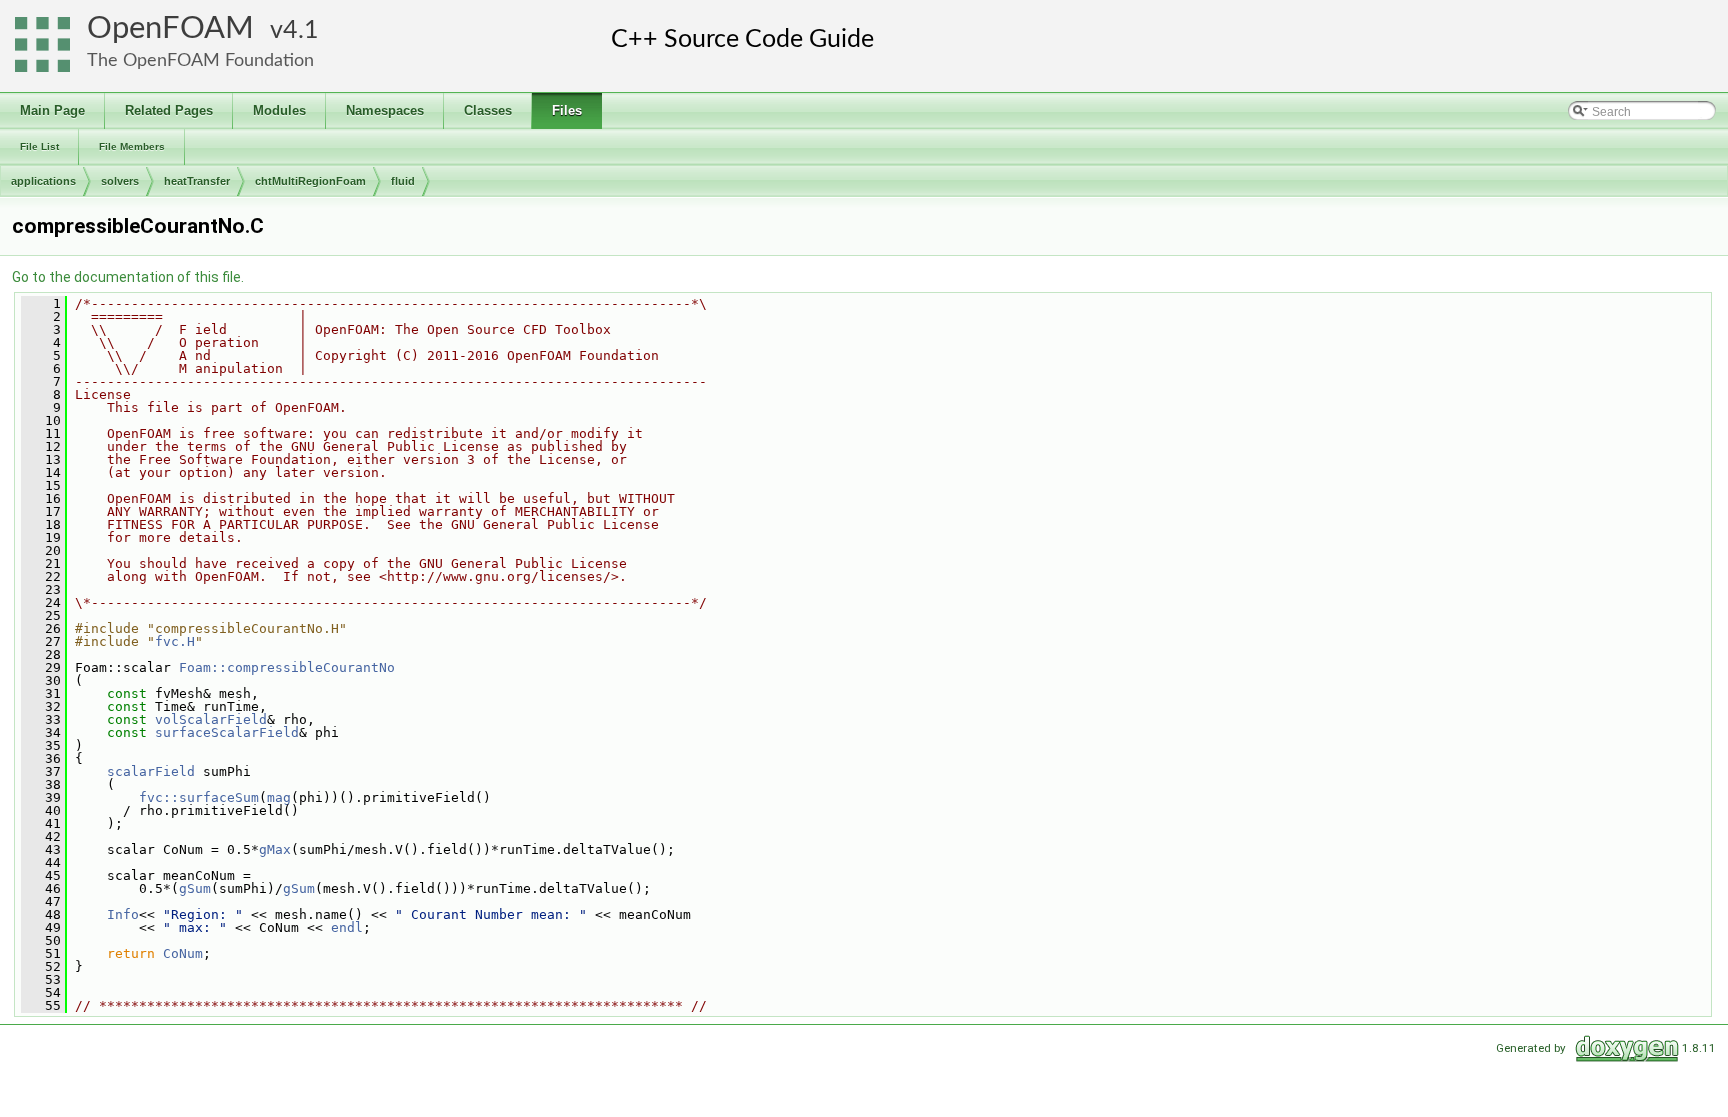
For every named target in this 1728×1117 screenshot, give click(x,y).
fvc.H (175, 641)
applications (43, 181)
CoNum (183, 953)
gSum (195, 888)
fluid (403, 181)
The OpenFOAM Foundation (200, 60)
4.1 (301, 30)
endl (347, 927)
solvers (120, 181)
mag (279, 797)
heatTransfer (197, 181)
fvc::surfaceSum (199, 797)
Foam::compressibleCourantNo (287, 667)
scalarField (151, 771)
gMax (275, 849)
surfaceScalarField (227, 732)
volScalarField (211, 719)
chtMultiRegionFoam (310, 181)
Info (123, 914)
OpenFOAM (170, 28)
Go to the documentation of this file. (128, 277)
